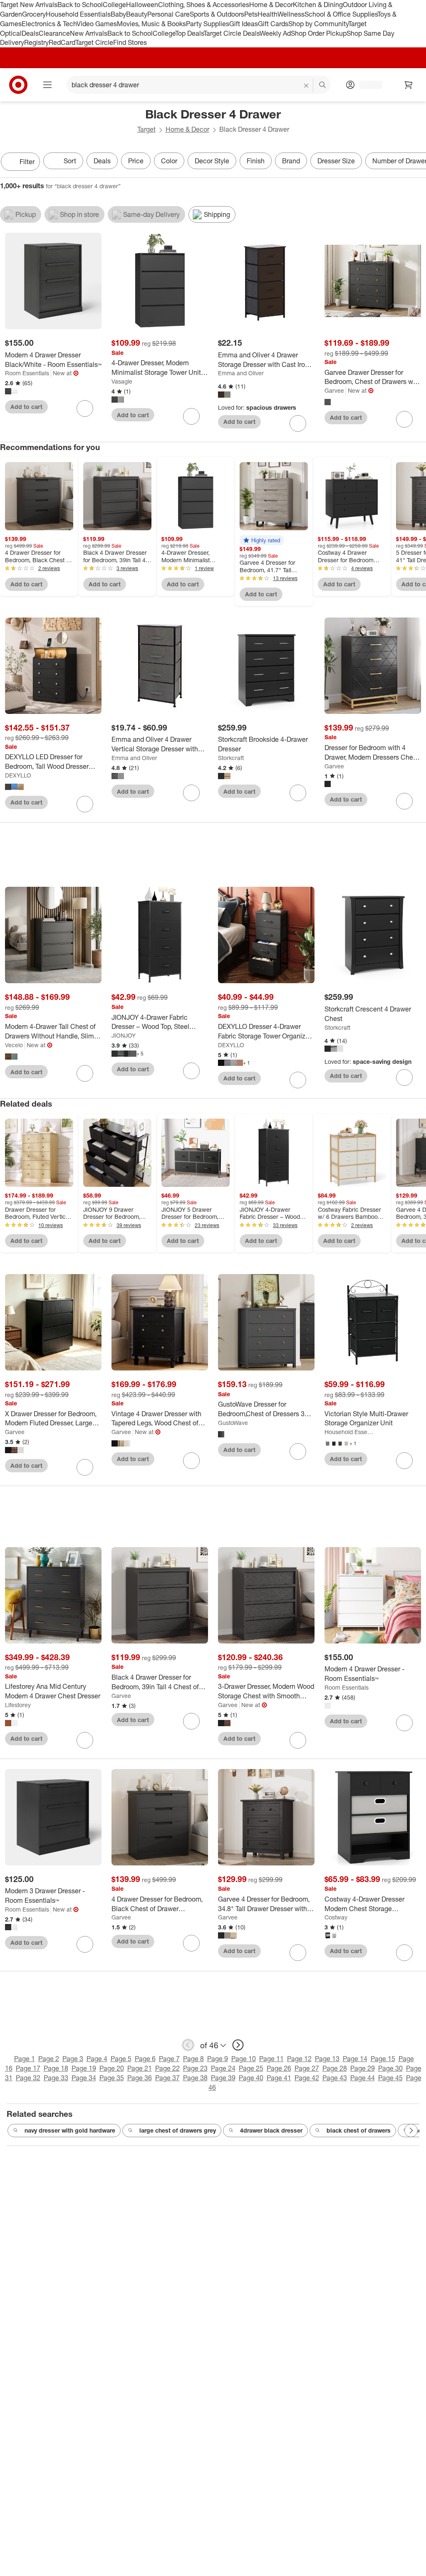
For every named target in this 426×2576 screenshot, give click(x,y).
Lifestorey (18, 1705)
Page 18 (56, 2068)
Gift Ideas (244, 24)
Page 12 (299, 2059)
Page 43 (335, 2078)
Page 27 (307, 2068)
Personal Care (168, 14)
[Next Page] (418, 162)
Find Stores (130, 42)
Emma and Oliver (241, 373)
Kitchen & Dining (318, 5)
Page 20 (112, 2068)
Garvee (334, 390)
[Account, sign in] (367, 85)
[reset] (306, 86)
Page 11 (271, 2059)
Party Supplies (208, 24)
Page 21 (140, 2068)
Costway (336, 1917)
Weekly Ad (275, 33)
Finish (256, 161)
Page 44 (363, 2078)
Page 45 (390, 2078)
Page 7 (169, 2059)
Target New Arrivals (29, 5)
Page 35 (112, 2078)
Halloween (142, 5)
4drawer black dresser (271, 2130)
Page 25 (251, 2068)
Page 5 (121, 2059)
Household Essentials (78, 14)
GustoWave (233, 1423)
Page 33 (56, 2078)
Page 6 (145, 2059)
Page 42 (307, 2078)
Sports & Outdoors (217, 14)
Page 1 (25, 2059)
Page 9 (218, 2059)
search (323, 86)
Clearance (54, 33)
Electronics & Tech (49, 24)
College (114, 5)
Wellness (291, 14)
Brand (291, 161)
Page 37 (167, 2078)
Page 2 (49, 2059)
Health (267, 14)
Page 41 (279, 2078)
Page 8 (193, 2059)
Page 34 (84, 2078)
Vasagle (122, 381)
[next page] (238, 2045)
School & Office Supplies (341, 14)
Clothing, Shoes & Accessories (204, 5)
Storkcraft (231, 758)
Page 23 (195, 2068)
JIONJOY (124, 1035)
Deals (30, 33)
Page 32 (28, 2078)
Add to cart (26, 407)
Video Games (97, 24)
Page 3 (73, 2059)
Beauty (137, 14)
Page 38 (195, 2078)
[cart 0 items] (409, 85)
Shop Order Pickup (319, 33)
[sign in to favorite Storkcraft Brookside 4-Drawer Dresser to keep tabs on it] (298, 793)
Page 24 (223, 2068)
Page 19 (84, 2068)
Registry (36, 42)
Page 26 (279, 2068)
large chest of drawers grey (178, 2130)
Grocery (34, 14)
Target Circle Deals (232, 33)
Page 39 (223, 2078)
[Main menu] (47, 85)
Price (136, 161)
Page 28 (335, 2068)
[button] (262, 540)
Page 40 (251, 2078)
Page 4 (97, 2059)
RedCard (62, 42)
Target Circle (94, 42)
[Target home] (18, 85)
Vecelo (14, 1045)
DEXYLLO (18, 775)
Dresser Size (336, 161)
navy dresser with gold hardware (70, 2130)
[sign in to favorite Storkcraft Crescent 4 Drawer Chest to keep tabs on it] (404, 1078)
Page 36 (140, 2078)
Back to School (80, 5)
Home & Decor (271, 5)
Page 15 (383, 2059)
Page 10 (244, 2059)
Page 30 (390, 2068)
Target (146, 129)
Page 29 (363, 2068)
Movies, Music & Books (151, 24)
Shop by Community (318, 24)
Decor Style (212, 161)
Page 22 (167, 2068)
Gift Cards (273, 24)
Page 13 (327, 2059)
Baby (118, 14)
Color (169, 161)
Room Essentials (27, 373)
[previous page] (188, 2045)
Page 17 (28, 2068)
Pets (251, 14)
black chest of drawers (359, 2130)
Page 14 (355, 2059)
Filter (27, 162)
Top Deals (189, 33)
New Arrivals (89, 33)
